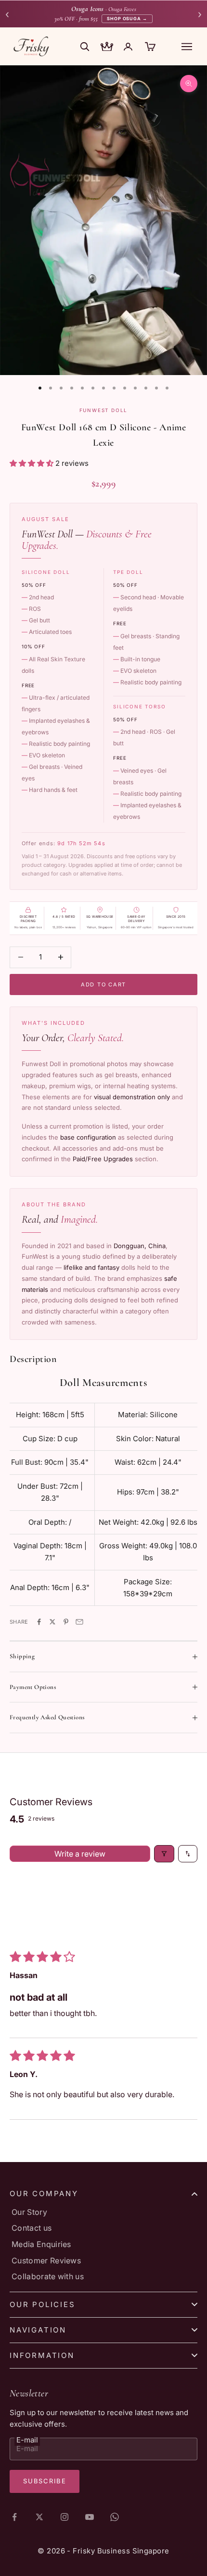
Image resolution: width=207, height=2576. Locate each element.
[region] (103, 220)
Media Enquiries (41, 2244)
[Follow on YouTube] (90, 2517)
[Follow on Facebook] (14, 2517)
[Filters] (164, 1854)
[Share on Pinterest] (66, 1622)
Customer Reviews (46, 2260)
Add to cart (103, 984)
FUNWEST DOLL (104, 410)
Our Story (29, 2212)
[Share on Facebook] (39, 1622)
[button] (32, 463)
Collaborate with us (48, 2276)
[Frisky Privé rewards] (107, 48)
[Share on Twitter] (52, 1622)
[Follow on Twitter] (39, 2517)
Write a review (80, 1854)
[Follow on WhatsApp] (115, 2517)
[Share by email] (79, 1622)
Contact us (32, 2228)
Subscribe (45, 2481)
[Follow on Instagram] (65, 2517)
